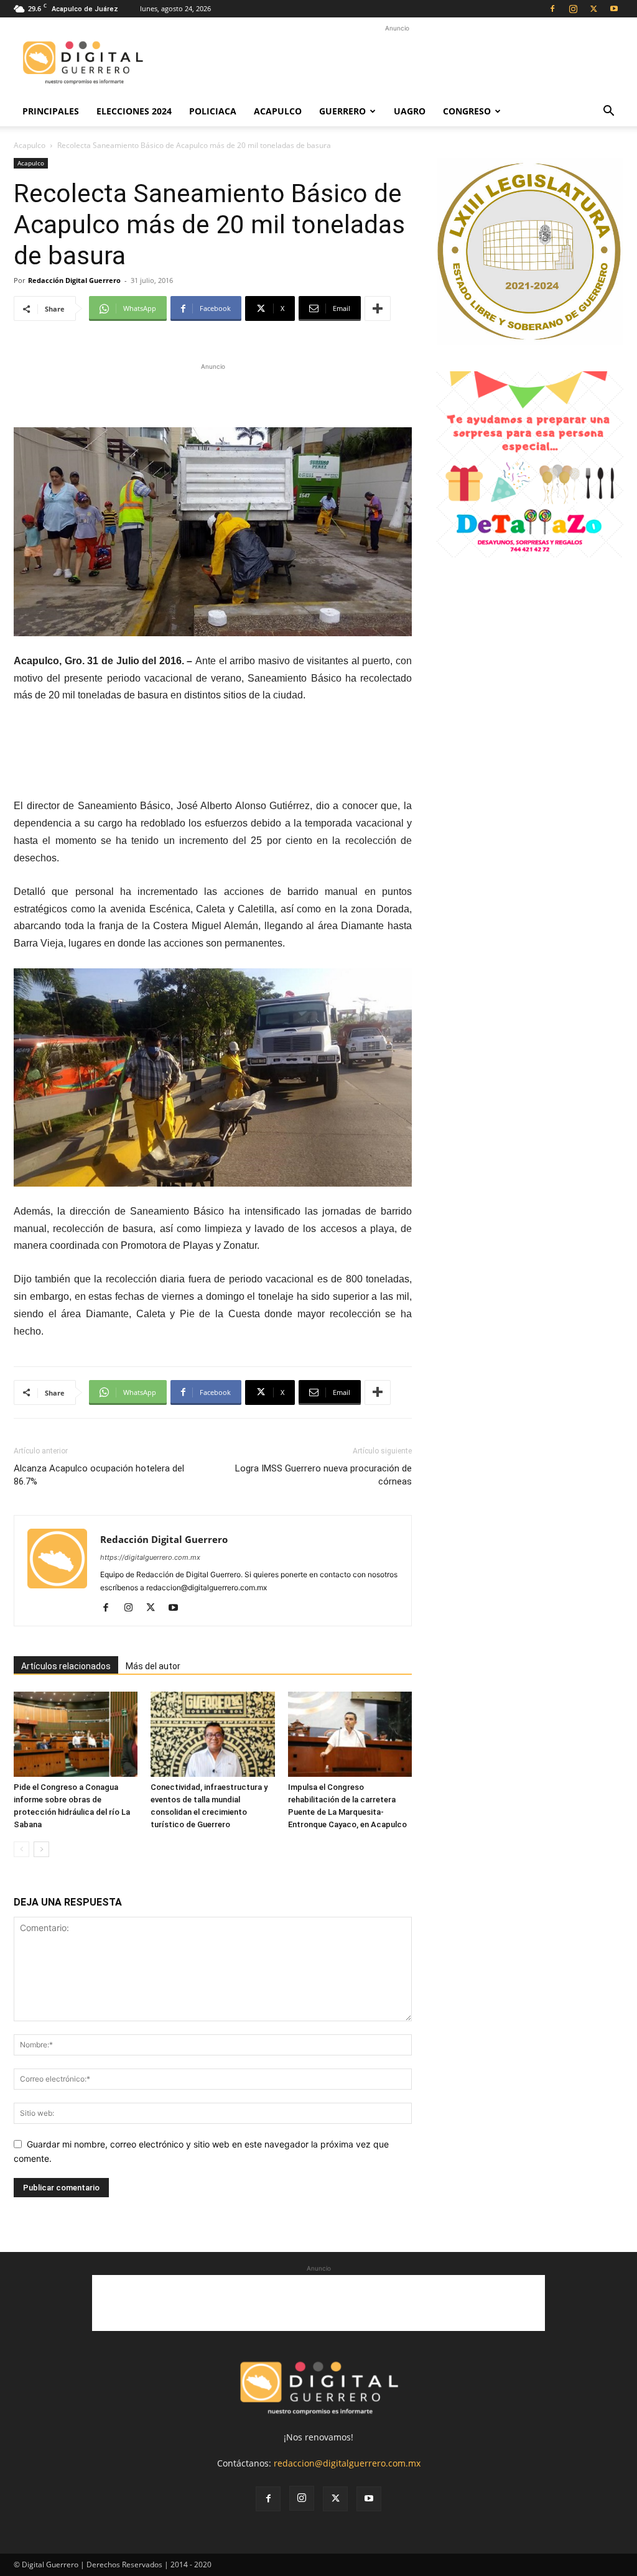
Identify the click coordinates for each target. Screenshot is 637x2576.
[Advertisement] (397, 63)
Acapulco (278, 111)
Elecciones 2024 (134, 111)
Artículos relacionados (66, 1666)
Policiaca (213, 111)
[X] (593, 9)
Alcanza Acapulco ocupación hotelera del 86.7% (99, 1475)
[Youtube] (614, 9)
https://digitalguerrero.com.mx (150, 1557)
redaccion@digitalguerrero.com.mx (347, 2463)
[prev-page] (21, 1849)
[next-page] (41, 1849)
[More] (378, 308)
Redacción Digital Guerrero (74, 280)
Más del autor (153, 1666)
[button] (608, 112)
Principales (51, 111)
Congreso (467, 111)
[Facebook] (552, 9)
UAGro (410, 111)
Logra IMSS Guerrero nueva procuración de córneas (323, 1475)
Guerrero (342, 111)
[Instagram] (573, 9)
